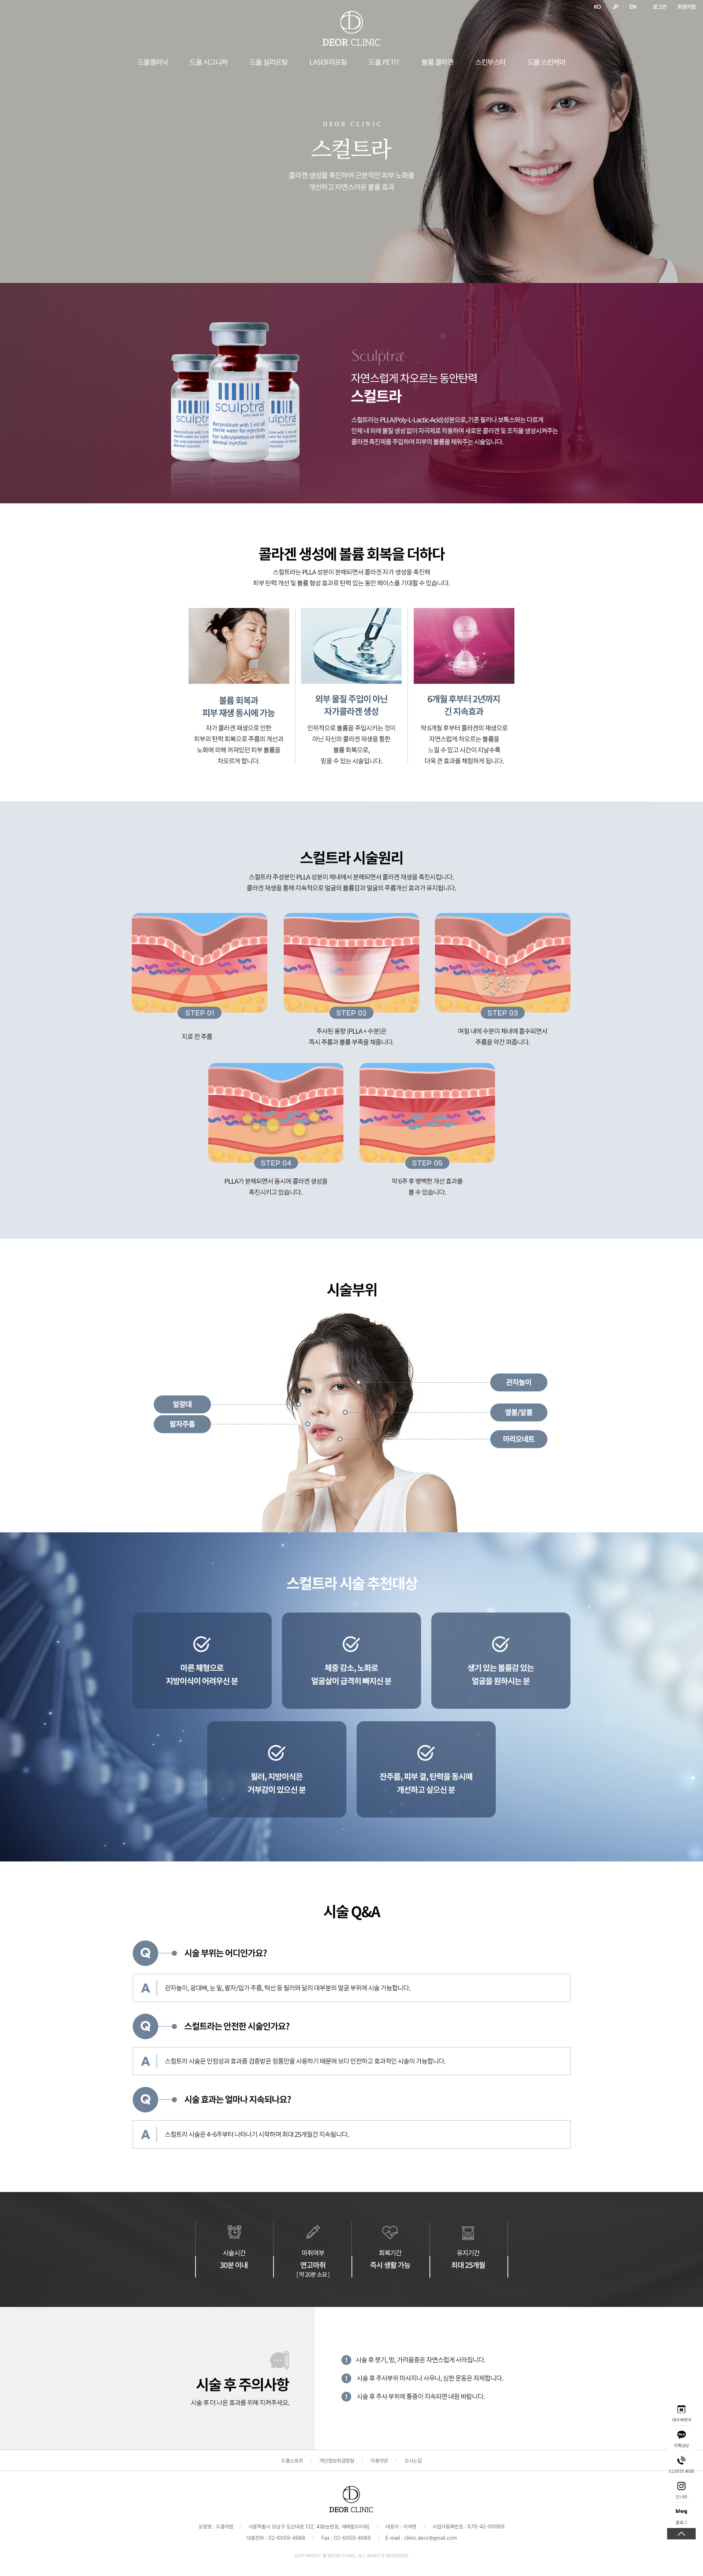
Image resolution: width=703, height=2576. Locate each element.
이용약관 (379, 2461)
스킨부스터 (490, 63)
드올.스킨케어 (547, 63)
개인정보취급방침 (337, 2461)
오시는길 (413, 2461)
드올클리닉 (153, 63)
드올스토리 (292, 2461)
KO (598, 7)
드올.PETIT (384, 63)
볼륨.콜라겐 (437, 63)
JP (615, 7)
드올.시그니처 (209, 63)
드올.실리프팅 (269, 63)
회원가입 (687, 7)
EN (633, 7)
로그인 (660, 7)
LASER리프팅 (328, 63)
